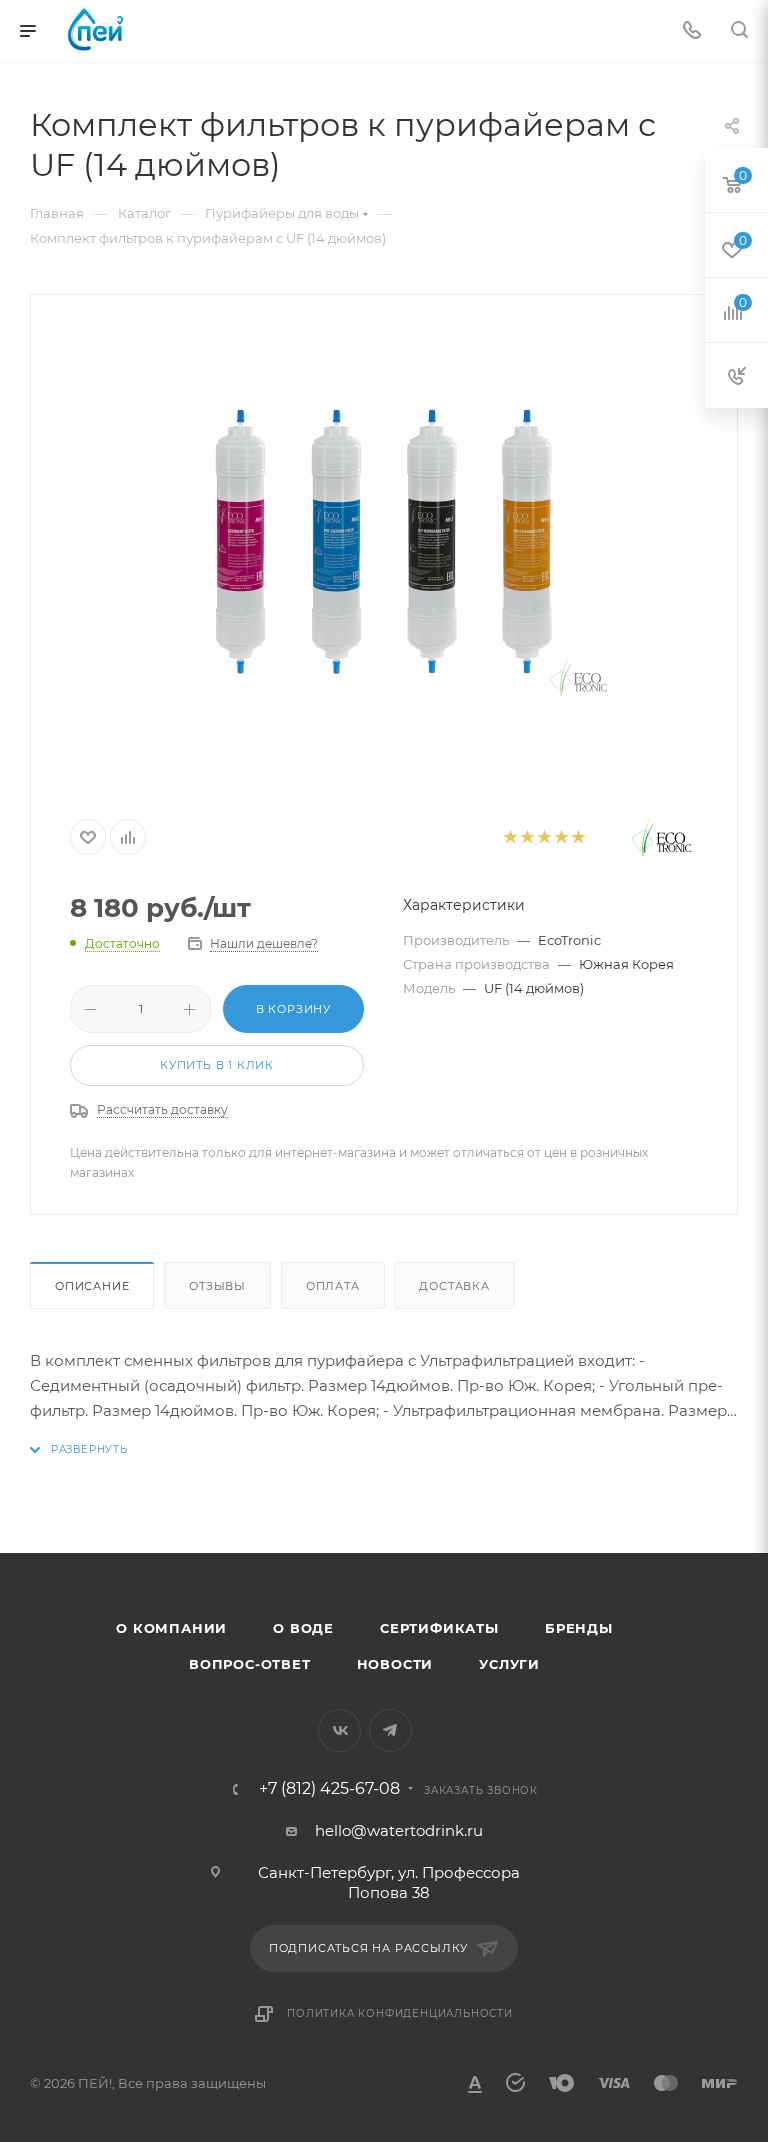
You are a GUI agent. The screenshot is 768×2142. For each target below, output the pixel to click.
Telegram (390, 1730)
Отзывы (217, 1286)
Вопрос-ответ (250, 1664)
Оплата (333, 1286)
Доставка (454, 1286)
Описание (92, 1286)
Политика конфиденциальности (400, 2013)
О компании (171, 1628)
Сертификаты (439, 1628)
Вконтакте (339, 1730)
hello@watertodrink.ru (399, 1830)
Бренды (579, 1628)
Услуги (509, 1664)
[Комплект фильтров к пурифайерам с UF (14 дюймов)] (384, 547)
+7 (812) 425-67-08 (329, 1789)
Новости (395, 1664)
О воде (303, 1628)
